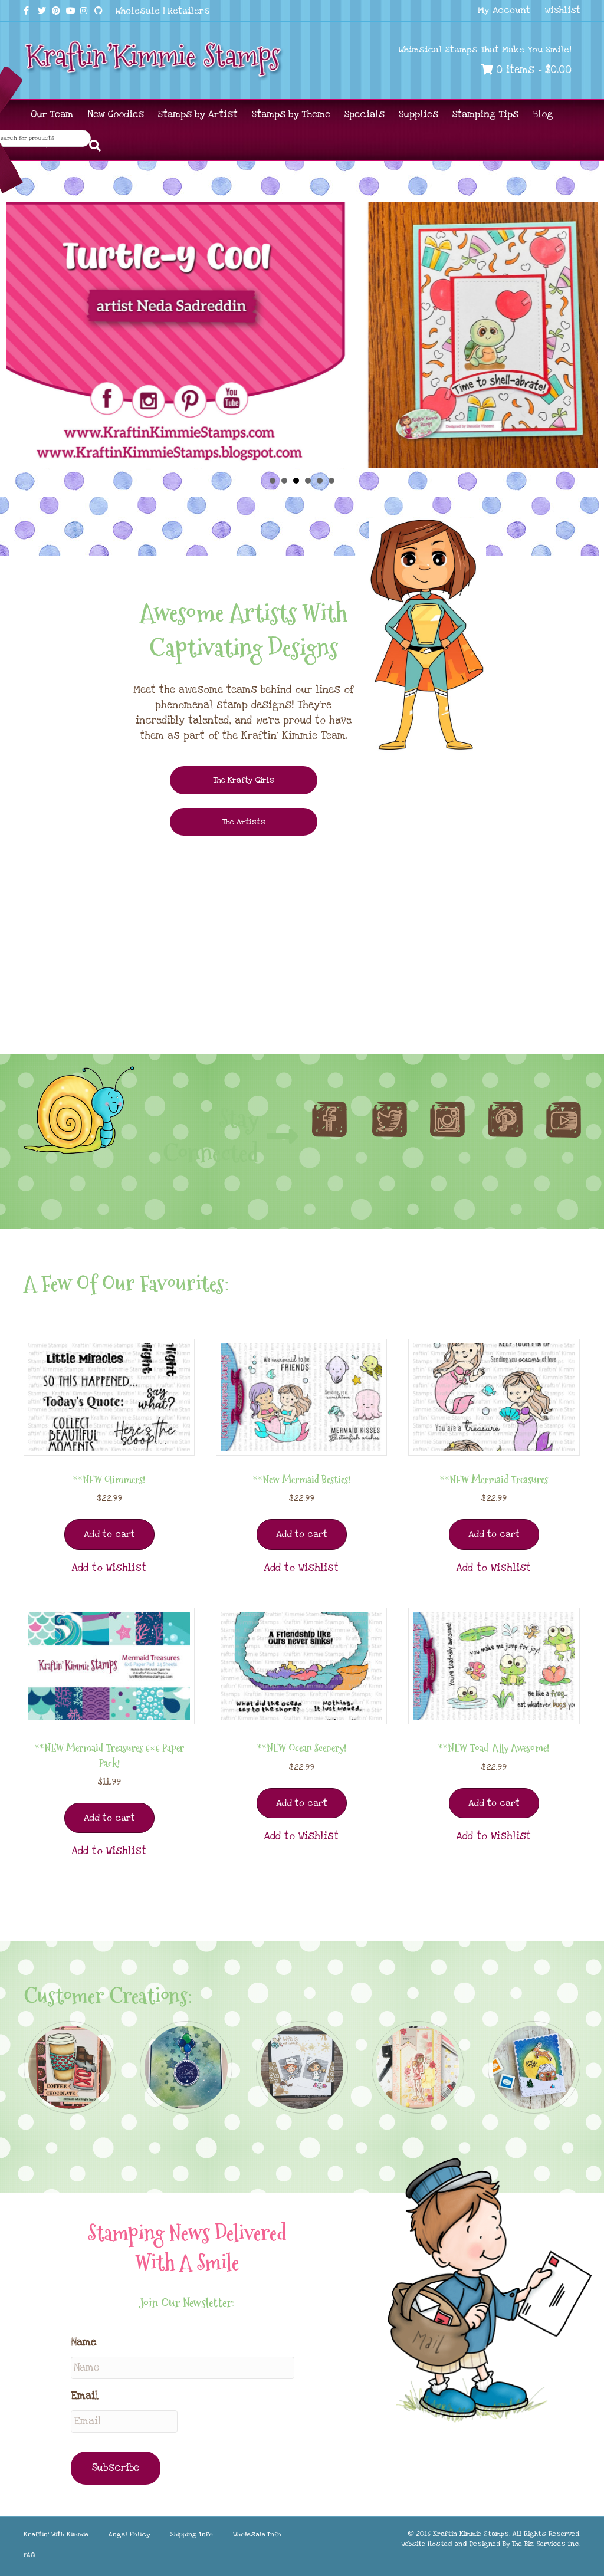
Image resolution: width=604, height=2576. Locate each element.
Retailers (189, 11)
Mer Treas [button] (284, 481)
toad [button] (308, 481)
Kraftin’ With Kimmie (56, 2534)
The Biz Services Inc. (546, 2544)
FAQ (29, 2555)
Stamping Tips (485, 114)
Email (85, 2396)
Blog (543, 114)
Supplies (418, 114)
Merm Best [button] (320, 481)
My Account (504, 10)
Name (83, 2342)
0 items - (532, 70)
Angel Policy (129, 2534)
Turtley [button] (296, 481)
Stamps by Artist (198, 114)
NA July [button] (273, 481)
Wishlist (563, 10)
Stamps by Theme (291, 114)
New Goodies (116, 114)
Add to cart (109, 1534)
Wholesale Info (257, 2534)
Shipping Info (191, 2534)
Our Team (52, 114)
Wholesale (138, 11)
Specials (365, 114)
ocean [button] (331, 481)
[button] (109, 1568)
